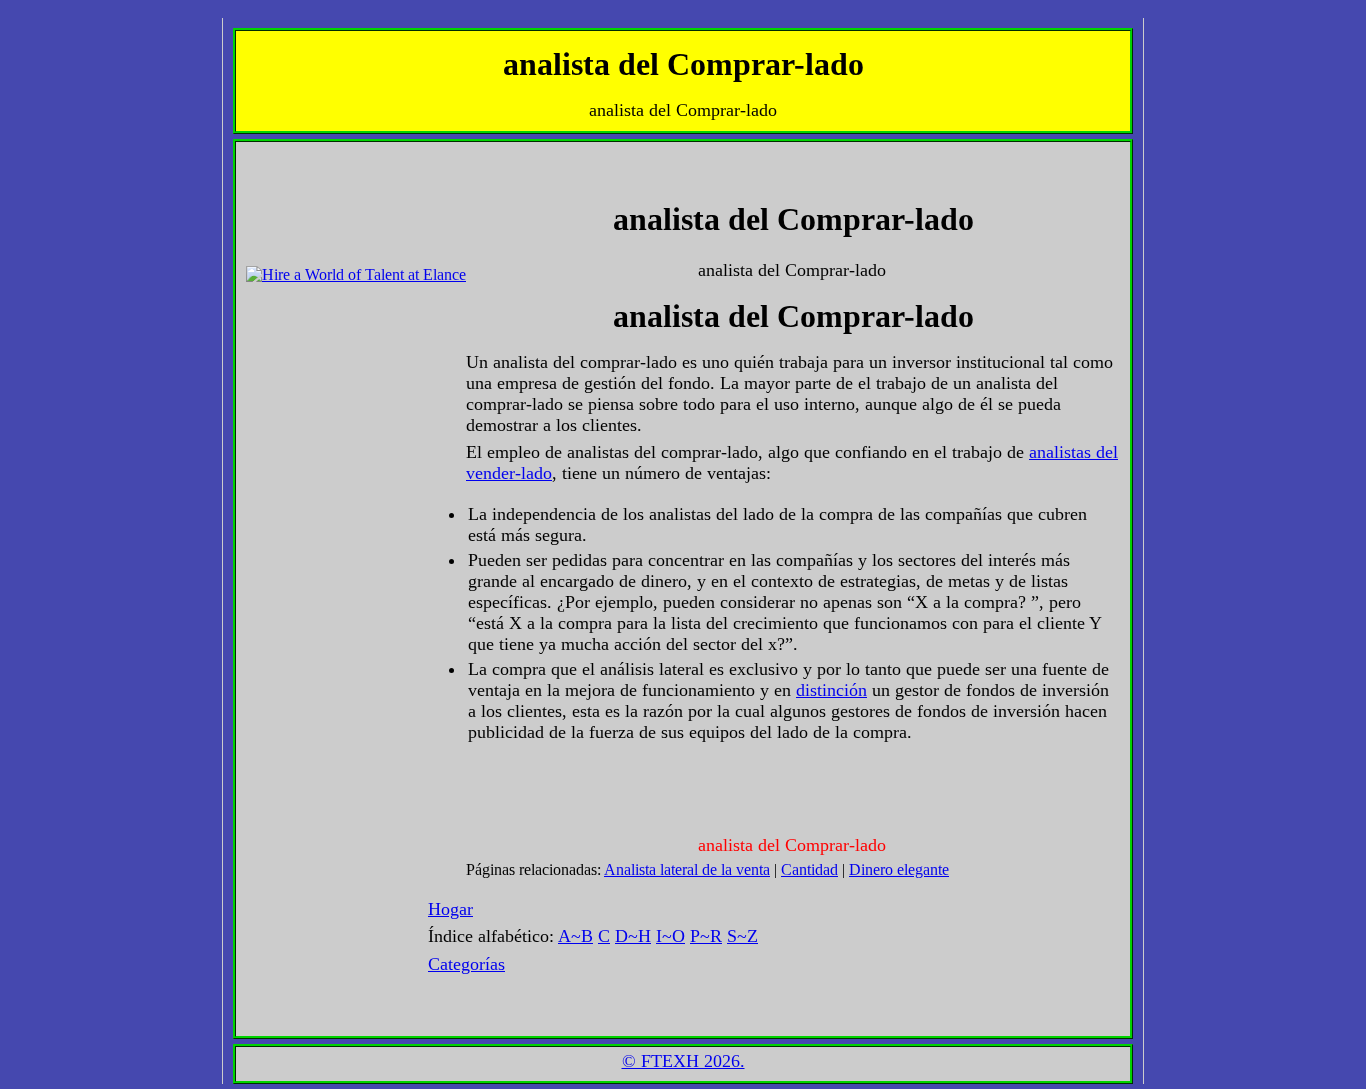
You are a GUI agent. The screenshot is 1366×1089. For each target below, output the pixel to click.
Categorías (466, 964)
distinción (831, 690)
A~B (575, 936)
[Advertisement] (306, 197)
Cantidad (809, 869)
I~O (670, 936)
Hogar (450, 909)
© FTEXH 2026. (683, 1061)
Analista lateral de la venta (687, 869)
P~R (706, 936)
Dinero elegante (899, 869)
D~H (633, 936)
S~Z (742, 936)
